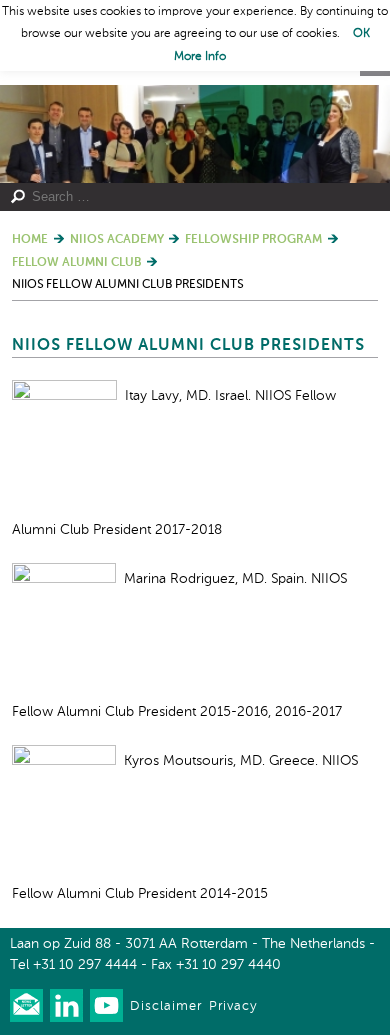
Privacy (233, 1006)
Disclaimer (166, 1006)
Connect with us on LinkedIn (66, 1005)
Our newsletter (26, 1005)
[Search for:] (186, 197)
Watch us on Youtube (106, 1005)
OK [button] (361, 34)
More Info (200, 57)
